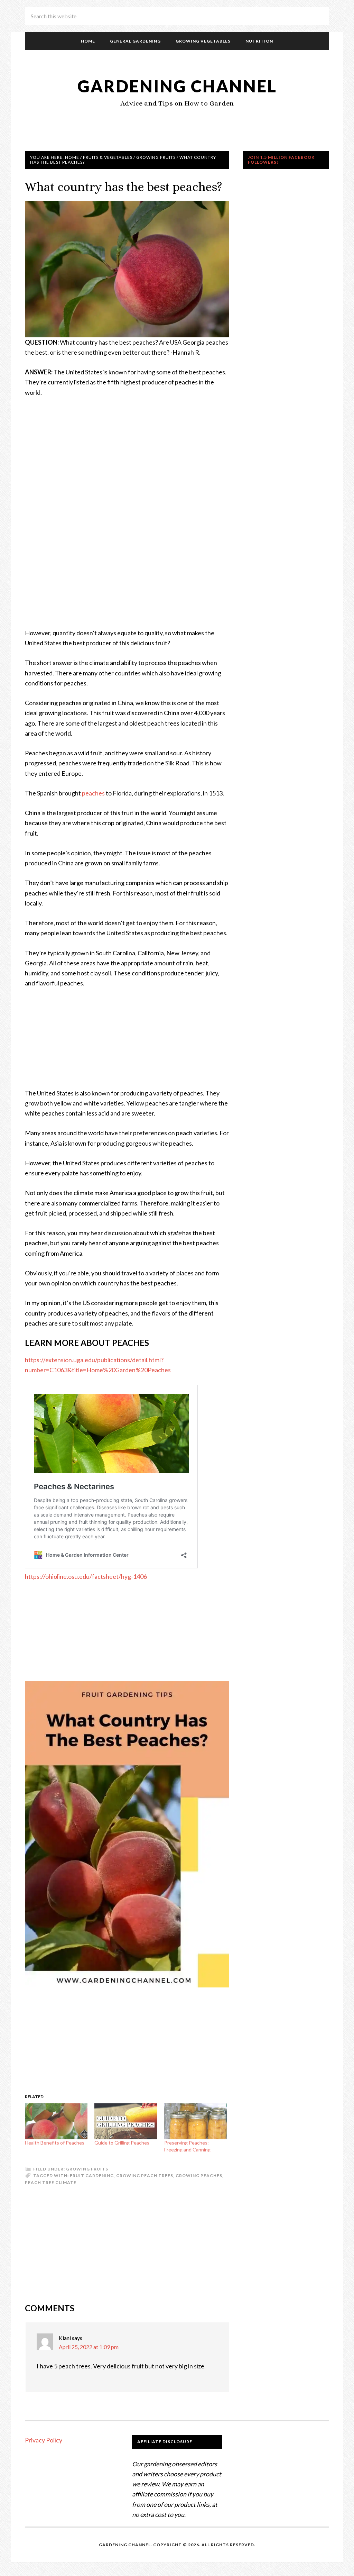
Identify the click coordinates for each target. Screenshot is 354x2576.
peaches (93, 793)
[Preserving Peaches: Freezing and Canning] (195, 2121)
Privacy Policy (44, 2440)
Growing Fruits (87, 2169)
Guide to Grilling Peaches (122, 2143)
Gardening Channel (177, 86)
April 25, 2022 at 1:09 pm (89, 2347)
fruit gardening (92, 2176)
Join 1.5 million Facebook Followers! (281, 160)
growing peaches (199, 2176)
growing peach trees (145, 2176)
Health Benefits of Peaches (55, 2143)
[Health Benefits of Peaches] (56, 2121)
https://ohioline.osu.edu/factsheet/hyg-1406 (86, 1576)
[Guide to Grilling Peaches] (126, 2121)
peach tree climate (51, 2182)
